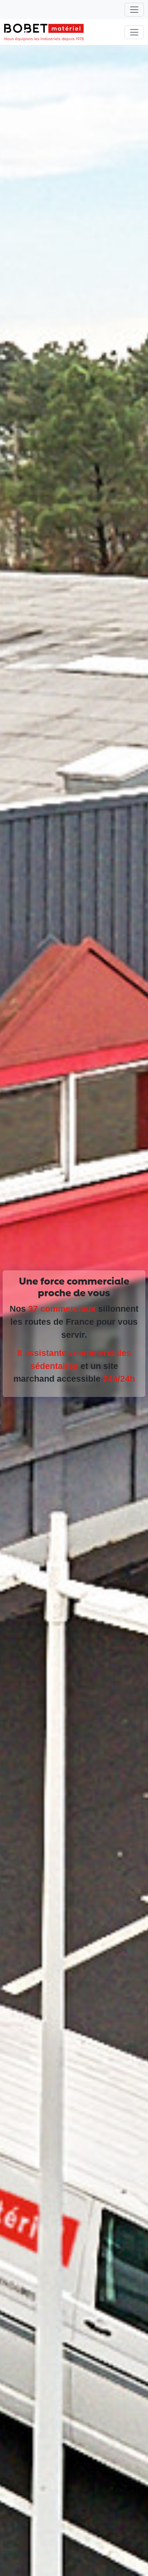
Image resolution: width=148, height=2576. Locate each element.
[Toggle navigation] (134, 10)
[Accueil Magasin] (44, 32)
